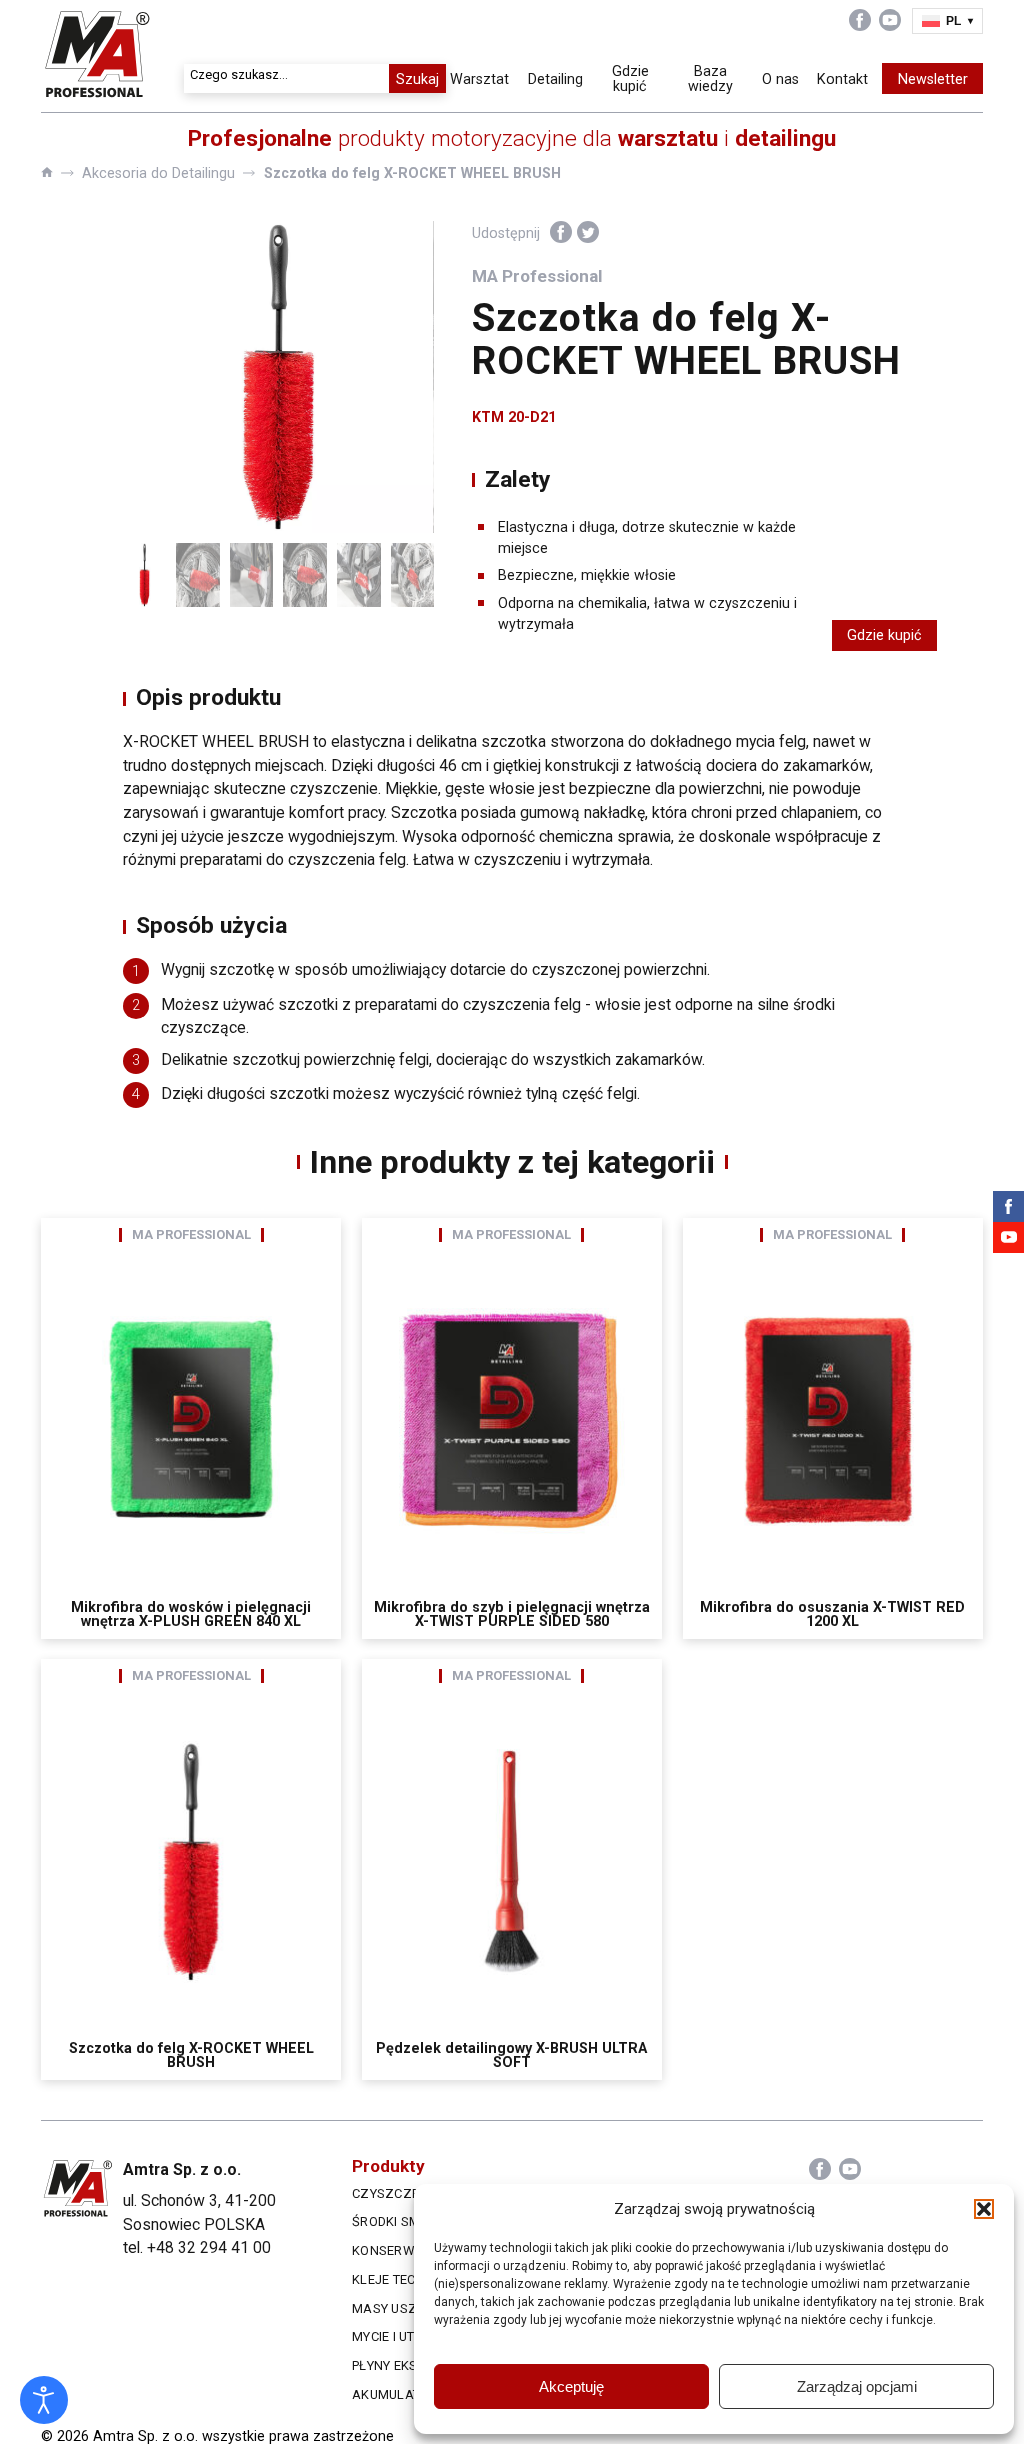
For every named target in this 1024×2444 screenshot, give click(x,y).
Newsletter (933, 79)
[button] (984, 2209)
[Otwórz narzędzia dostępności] (44, 2400)
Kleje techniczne (411, 2279)
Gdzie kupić (630, 78)
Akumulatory (398, 2394)
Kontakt (842, 79)
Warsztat (479, 79)
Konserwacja (400, 2250)
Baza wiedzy (710, 78)
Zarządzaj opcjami (857, 2386)
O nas (780, 79)
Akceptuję (571, 2386)
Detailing (555, 79)
